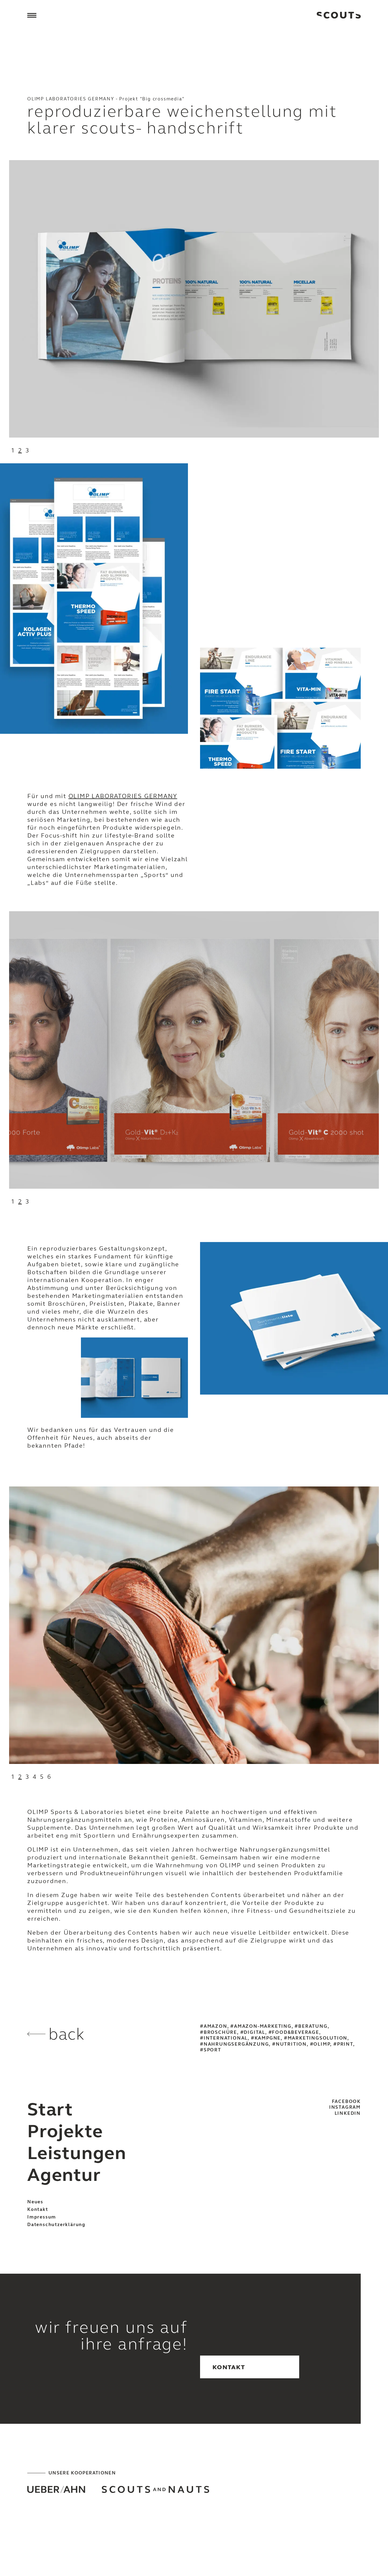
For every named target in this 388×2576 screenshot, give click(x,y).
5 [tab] (42, 1777)
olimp (322, 2044)
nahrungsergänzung (236, 2044)
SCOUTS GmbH (339, 15)
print (345, 2044)
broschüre (220, 2032)
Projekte (65, 2131)
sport (212, 2050)
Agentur (64, 2175)
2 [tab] (20, 450)
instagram (345, 2107)
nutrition (291, 2044)
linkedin (348, 2113)
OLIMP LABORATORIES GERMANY (123, 796)
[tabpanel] (194, 299)
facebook (346, 2101)
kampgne (268, 2038)
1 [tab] (13, 450)
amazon (216, 2026)
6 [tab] (49, 1777)
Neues (35, 2202)
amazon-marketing (263, 2026)
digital (254, 2032)
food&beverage (295, 2032)
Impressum (42, 2217)
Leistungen (77, 2153)
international (226, 2038)
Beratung (313, 2026)
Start (50, 2109)
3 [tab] (27, 450)
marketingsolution (318, 2038)
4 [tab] (35, 1777)
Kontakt (38, 2209)
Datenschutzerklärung (56, 2225)
